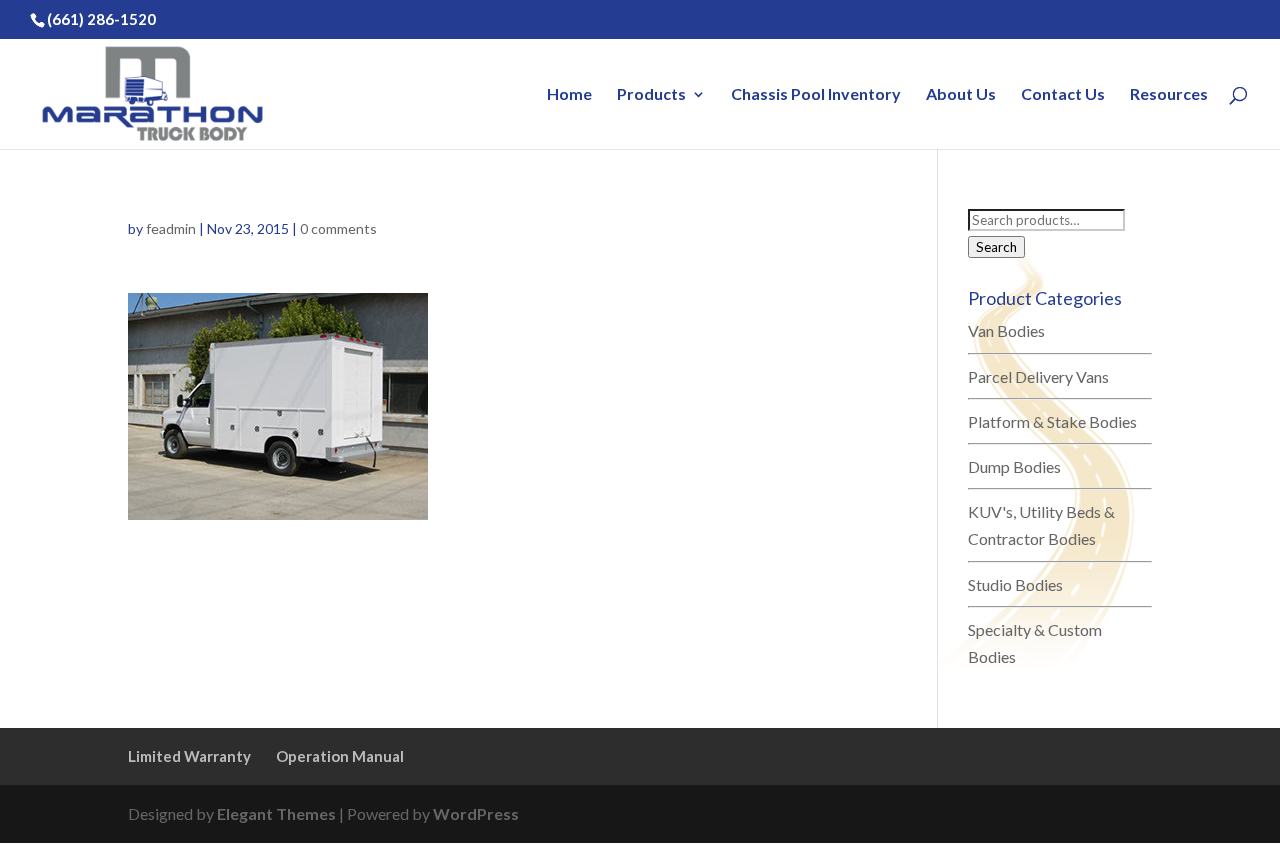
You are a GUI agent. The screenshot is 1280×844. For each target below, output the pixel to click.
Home (569, 95)
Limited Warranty (189, 756)
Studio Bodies (1015, 584)
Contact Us (1063, 95)
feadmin (171, 228)
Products (651, 95)
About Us (961, 95)
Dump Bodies (1014, 466)
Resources (1169, 95)
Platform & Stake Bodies (1052, 421)
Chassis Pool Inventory (816, 95)
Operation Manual (340, 756)
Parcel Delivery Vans (1038, 376)
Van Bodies (1006, 330)
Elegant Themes (276, 813)
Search (996, 247)
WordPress (476, 813)
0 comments (338, 228)
